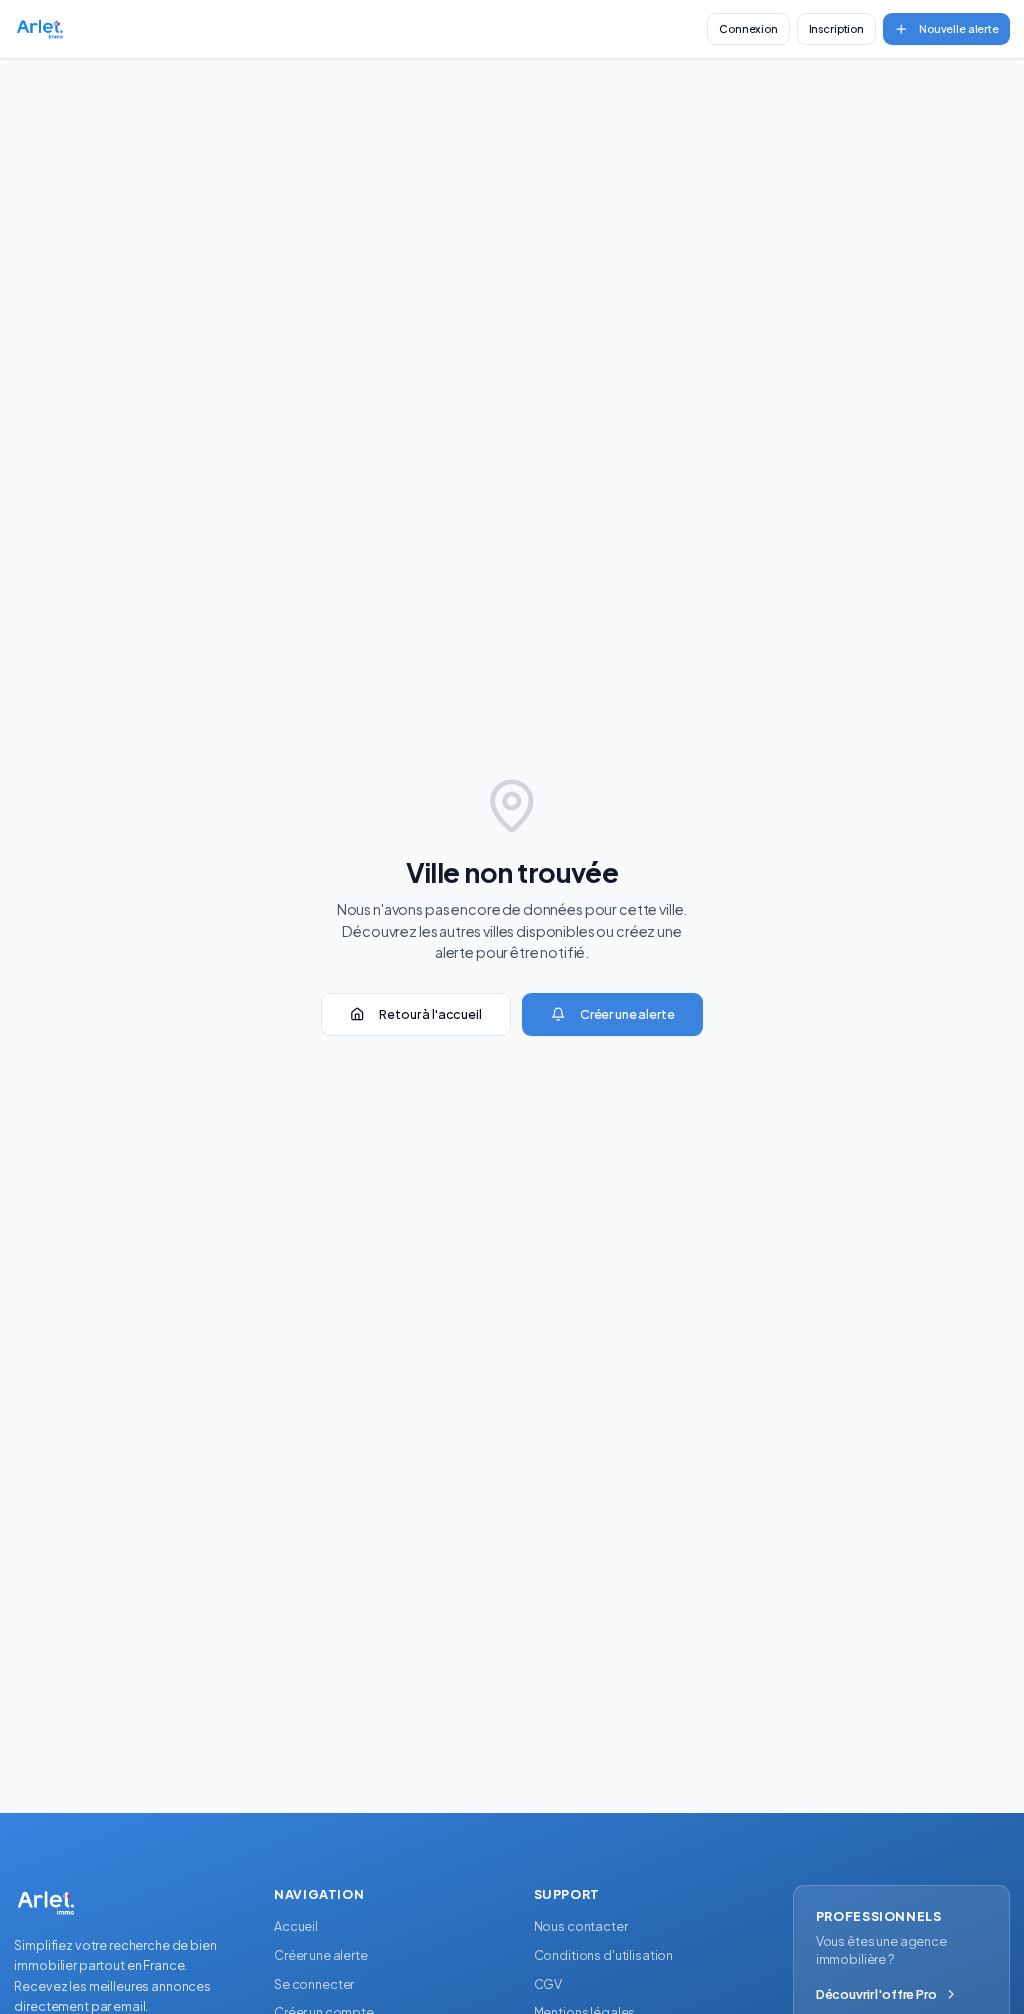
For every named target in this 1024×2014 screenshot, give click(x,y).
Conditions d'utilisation (604, 1955)
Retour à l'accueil (430, 1014)
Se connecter (314, 1984)
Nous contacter (581, 1926)
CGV (548, 1984)
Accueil (296, 1926)
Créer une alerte (627, 1014)
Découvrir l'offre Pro (876, 1994)
